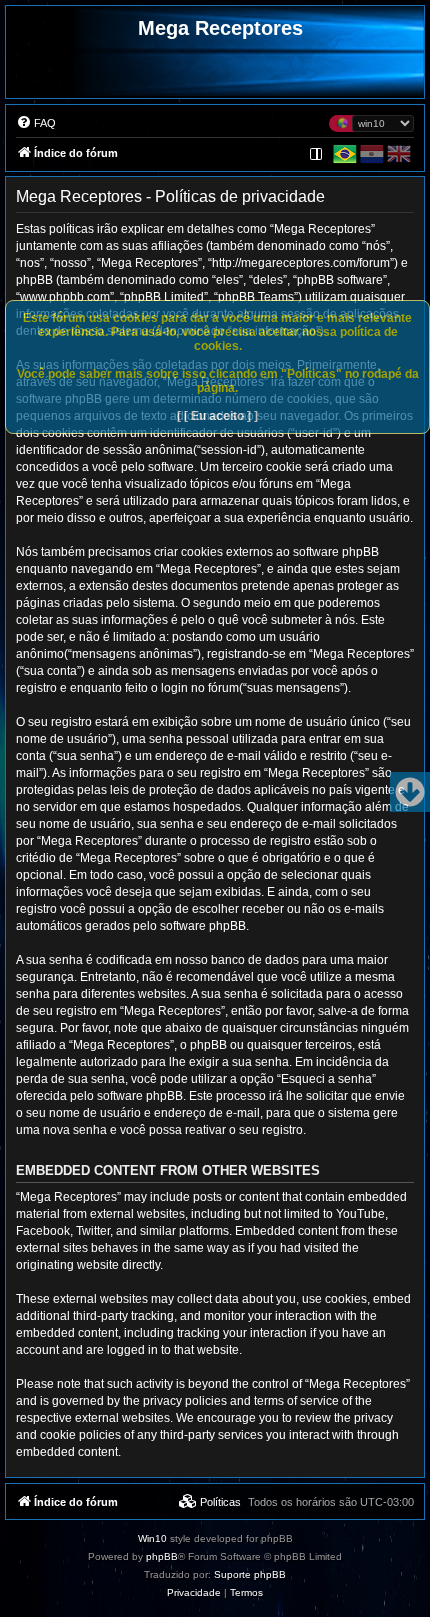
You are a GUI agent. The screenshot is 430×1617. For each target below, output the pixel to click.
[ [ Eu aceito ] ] (217, 416)
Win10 (152, 1538)
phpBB (162, 1556)
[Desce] (410, 792)
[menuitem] (36, 123)
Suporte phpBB (250, 1574)
